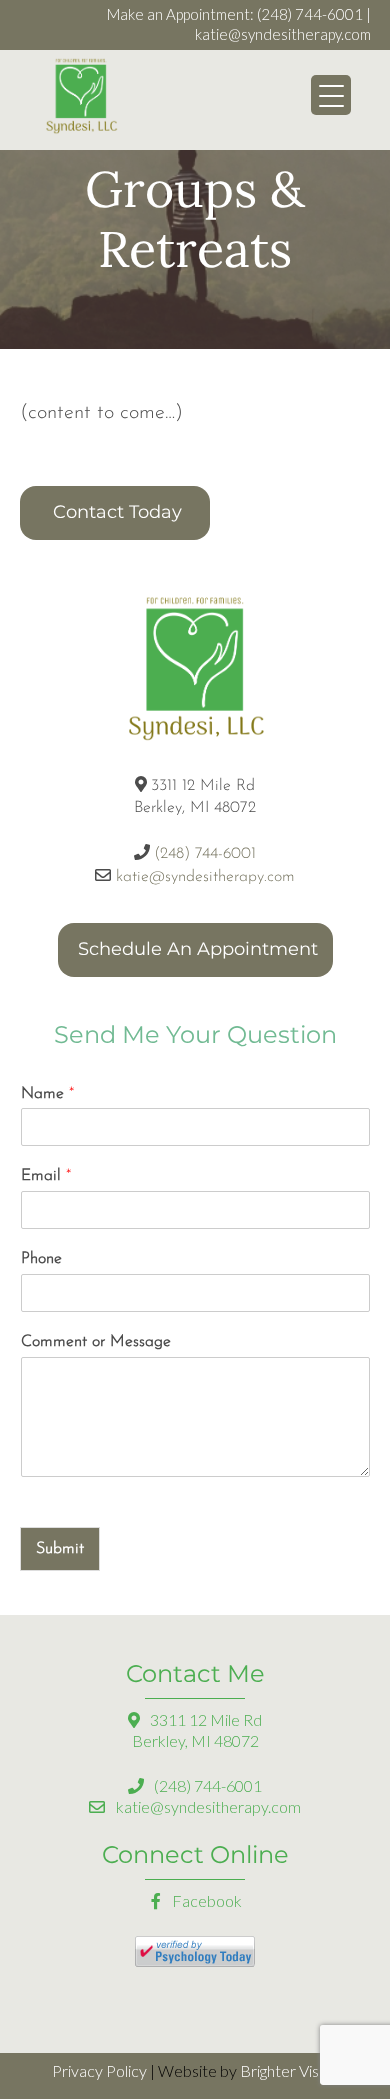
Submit (60, 1549)
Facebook (205, 1900)
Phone (41, 1259)
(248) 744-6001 (310, 14)
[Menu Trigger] (331, 95)
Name (47, 1094)
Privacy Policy (99, 2070)
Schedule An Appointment (198, 949)
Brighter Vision (289, 2070)
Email (46, 1176)
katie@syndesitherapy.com (283, 34)
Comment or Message (96, 1342)
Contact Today (117, 512)
